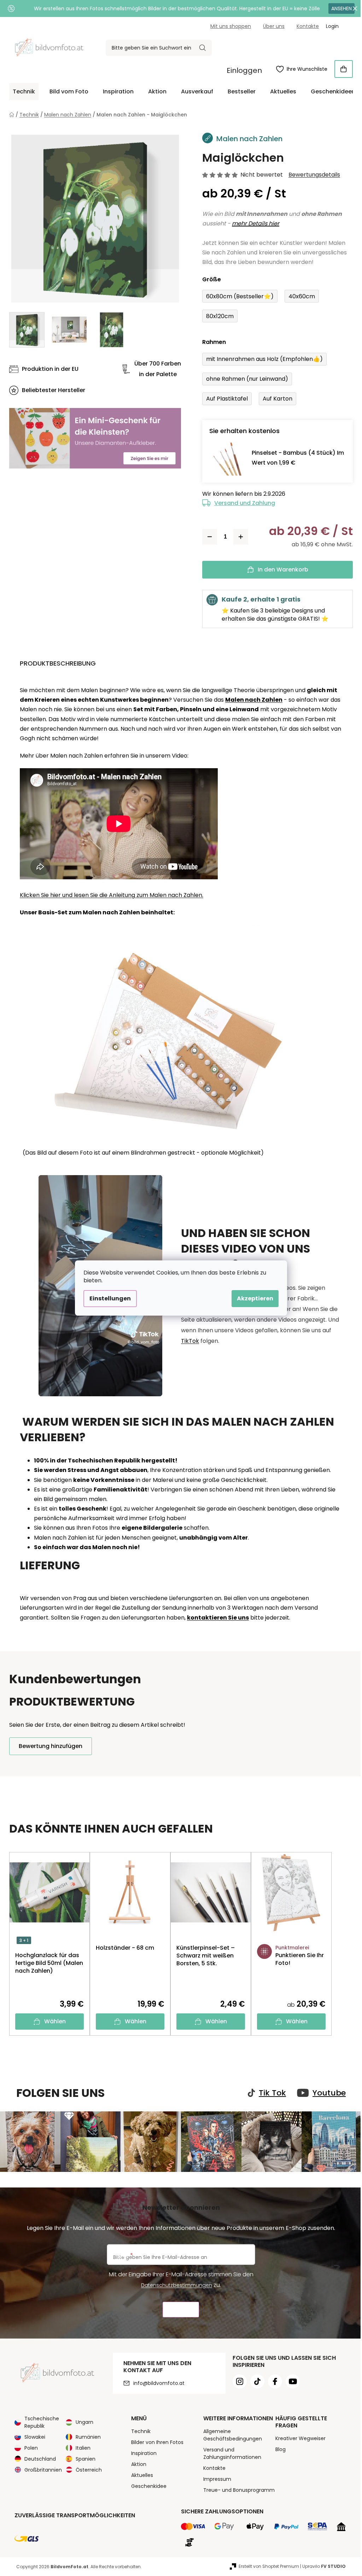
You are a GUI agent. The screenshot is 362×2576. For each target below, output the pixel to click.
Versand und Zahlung (245, 503)
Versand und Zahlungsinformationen (232, 2453)
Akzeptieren (255, 1298)
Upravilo (324, 2566)
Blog (281, 2449)
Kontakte (308, 26)
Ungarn (84, 2422)
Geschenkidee (149, 2486)
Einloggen (244, 70)
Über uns (274, 26)
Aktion (139, 2464)
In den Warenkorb (283, 570)
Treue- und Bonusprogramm (239, 2490)
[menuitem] (24, 92)
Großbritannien (43, 2470)
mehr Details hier (256, 223)
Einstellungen (110, 1298)
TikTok (190, 1341)
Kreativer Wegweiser (300, 2438)
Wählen (55, 2021)
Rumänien (88, 2437)
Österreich (89, 2470)
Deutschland (40, 2459)
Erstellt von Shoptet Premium (269, 2566)
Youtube (329, 2093)
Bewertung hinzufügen (51, 1746)
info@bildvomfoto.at (159, 2383)
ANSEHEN (341, 8)
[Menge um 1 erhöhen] (241, 537)
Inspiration (144, 2453)
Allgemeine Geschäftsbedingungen (233, 2435)
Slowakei (35, 2437)
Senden (181, 2310)
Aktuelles (142, 2475)
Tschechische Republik (42, 2422)
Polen (31, 2448)
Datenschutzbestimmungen (177, 2285)
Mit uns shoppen (231, 26)
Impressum (217, 2479)
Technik (141, 2431)
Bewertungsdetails (314, 175)
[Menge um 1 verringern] (210, 537)
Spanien (86, 2459)
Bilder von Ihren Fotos (157, 2442)
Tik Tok (272, 2093)
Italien (83, 2448)
